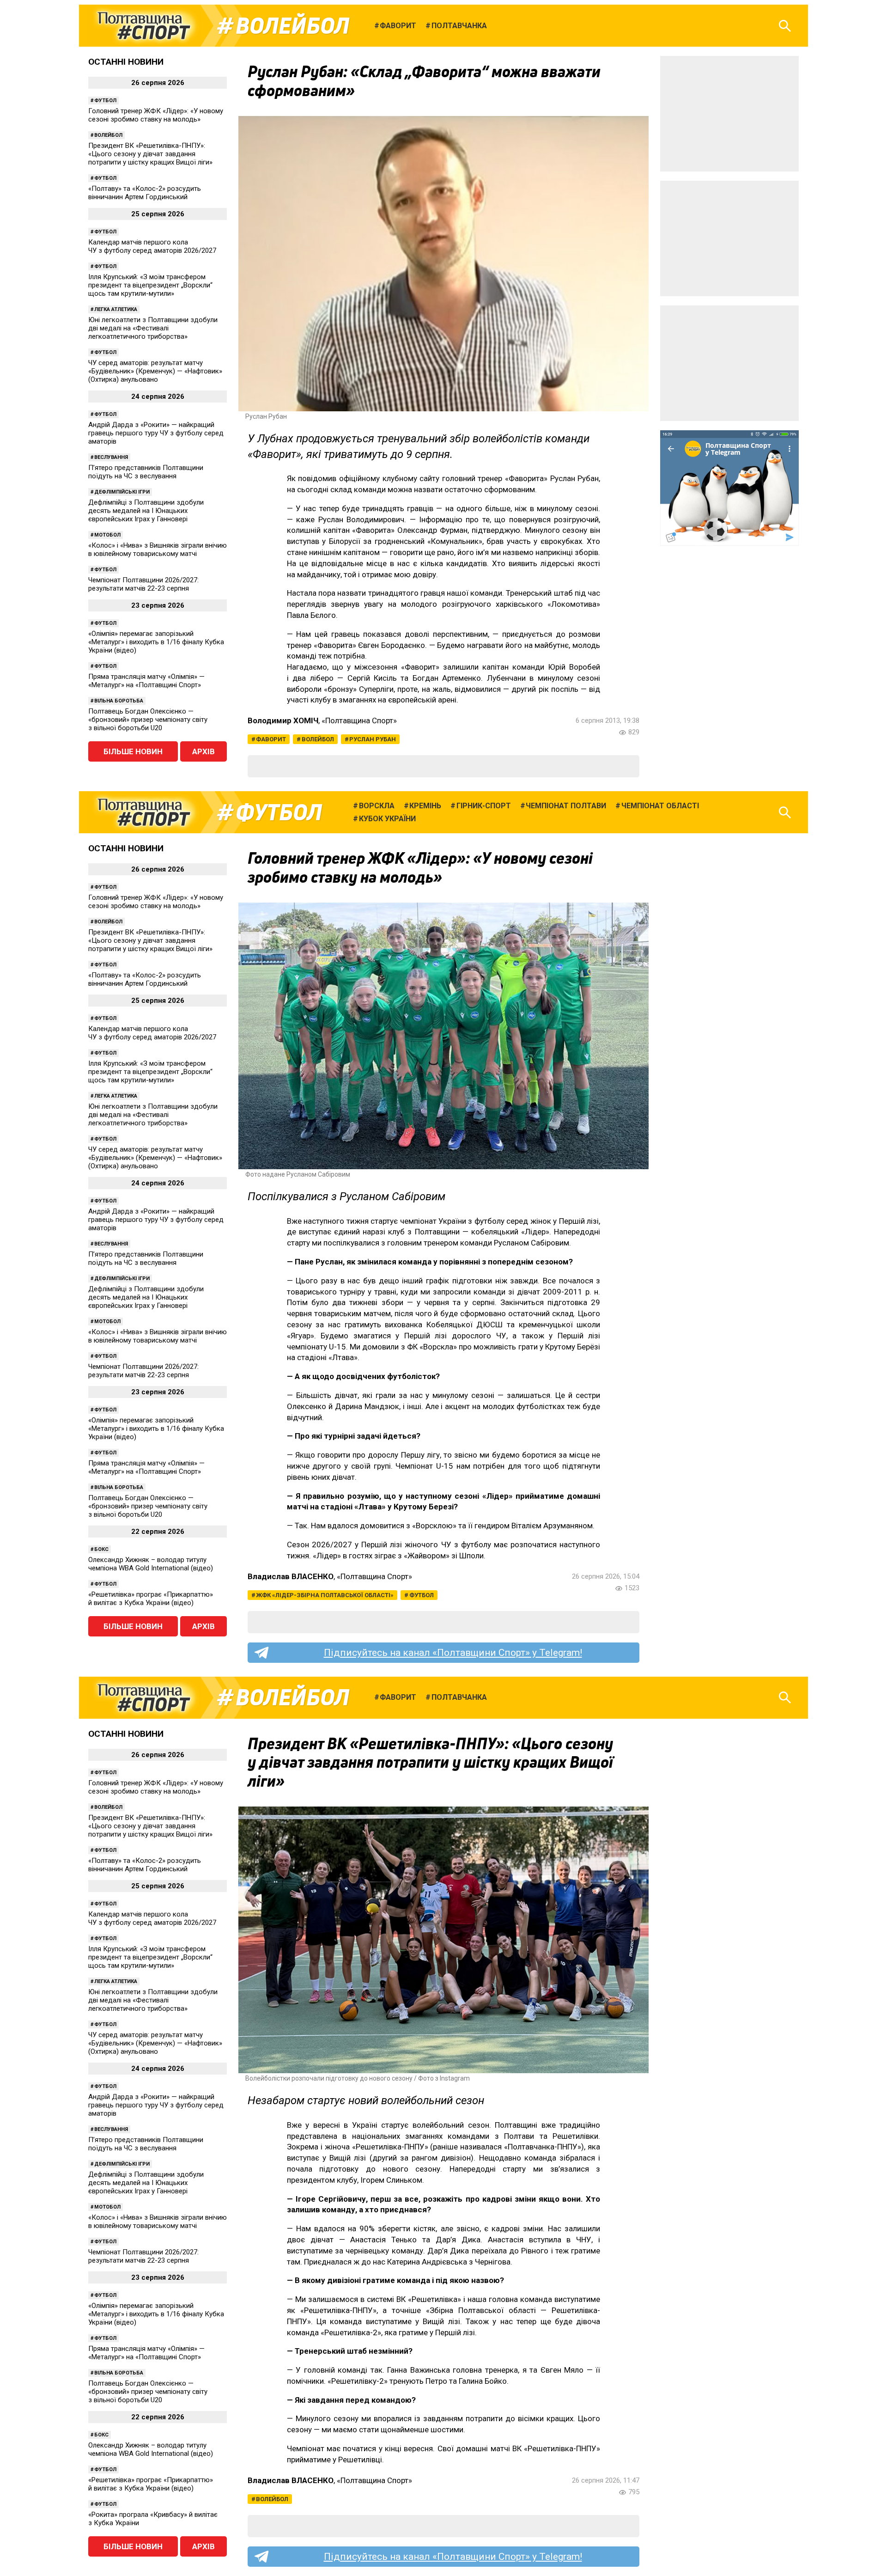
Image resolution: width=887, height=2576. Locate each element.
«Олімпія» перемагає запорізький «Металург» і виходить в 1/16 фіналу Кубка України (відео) (156, 642)
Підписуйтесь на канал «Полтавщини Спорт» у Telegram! (453, 1653)
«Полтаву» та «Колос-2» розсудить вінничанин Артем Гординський (145, 193)
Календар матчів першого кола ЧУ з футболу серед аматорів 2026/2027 (152, 246)
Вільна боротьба (119, 701)
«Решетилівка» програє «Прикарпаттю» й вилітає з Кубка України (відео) (151, 1599)
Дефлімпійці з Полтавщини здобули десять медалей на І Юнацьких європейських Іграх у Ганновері (146, 511)
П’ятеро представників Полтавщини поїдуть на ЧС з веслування (146, 472)
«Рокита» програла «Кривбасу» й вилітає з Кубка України (153, 2519)
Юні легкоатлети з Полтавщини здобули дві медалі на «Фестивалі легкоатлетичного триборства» (153, 328)
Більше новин (133, 751)
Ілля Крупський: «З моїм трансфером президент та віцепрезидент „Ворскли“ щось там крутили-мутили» (150, 285)
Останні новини (126, 62)
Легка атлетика (116, 309)
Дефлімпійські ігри (122, 492)
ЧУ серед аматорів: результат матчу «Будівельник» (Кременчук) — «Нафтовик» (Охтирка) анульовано (155, 371)
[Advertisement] (729, 114)
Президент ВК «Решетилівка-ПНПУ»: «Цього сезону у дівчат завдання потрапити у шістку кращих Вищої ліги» (150, 154)
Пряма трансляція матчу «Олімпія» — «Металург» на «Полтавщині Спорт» (146, 681)
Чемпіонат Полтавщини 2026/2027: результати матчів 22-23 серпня (143, 584)
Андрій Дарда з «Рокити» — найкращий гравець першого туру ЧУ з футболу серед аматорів (156, 433)
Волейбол (292, 26)
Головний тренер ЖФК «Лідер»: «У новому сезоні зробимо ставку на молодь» (156, 115)
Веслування (111, 457)
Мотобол (107, 535)
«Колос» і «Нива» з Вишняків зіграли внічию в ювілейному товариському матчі (158, 549)
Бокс (101, 1549)
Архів (204, 751)
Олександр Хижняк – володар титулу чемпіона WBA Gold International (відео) (151, 1564)
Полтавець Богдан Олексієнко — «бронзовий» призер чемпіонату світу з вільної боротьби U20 (148, 720)
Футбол (105, 101)
